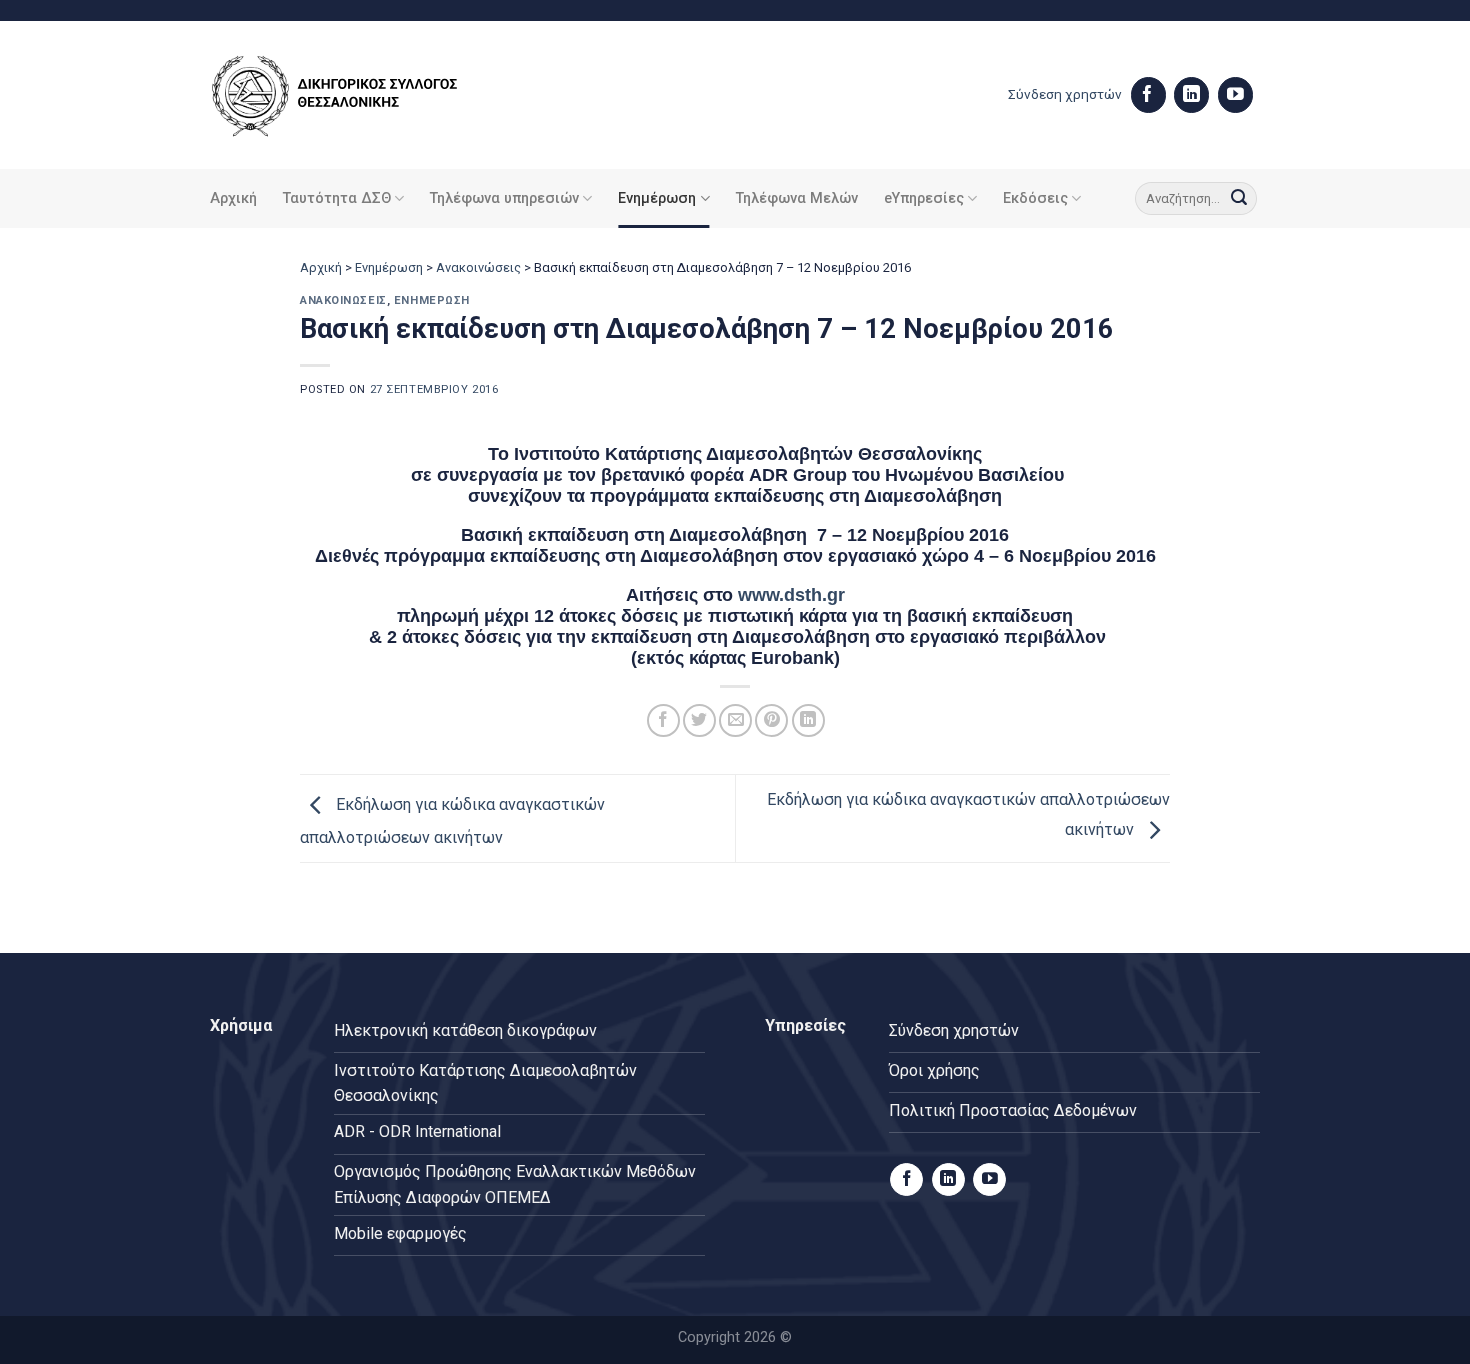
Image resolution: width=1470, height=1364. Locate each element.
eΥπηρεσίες (924, 198)
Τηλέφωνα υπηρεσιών (504, 198)
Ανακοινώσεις (478, 267)
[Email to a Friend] (735, 720)
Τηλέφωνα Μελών (797, 198)
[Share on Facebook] (663, 720)
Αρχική (233, 198)
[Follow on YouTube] (1235, 95)
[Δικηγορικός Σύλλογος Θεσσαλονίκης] (360, 95)
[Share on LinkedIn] (808, 720)
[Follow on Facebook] (1148, 95)
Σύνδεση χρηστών (1065, 94)
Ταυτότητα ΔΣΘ (337, 198)
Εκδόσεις (1035, 198)
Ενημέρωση (657, 198)
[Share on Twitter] (699, 720)
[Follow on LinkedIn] (1191, 95)
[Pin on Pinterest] (771, 720)
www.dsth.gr (791, 595)
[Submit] (1239, 199)
